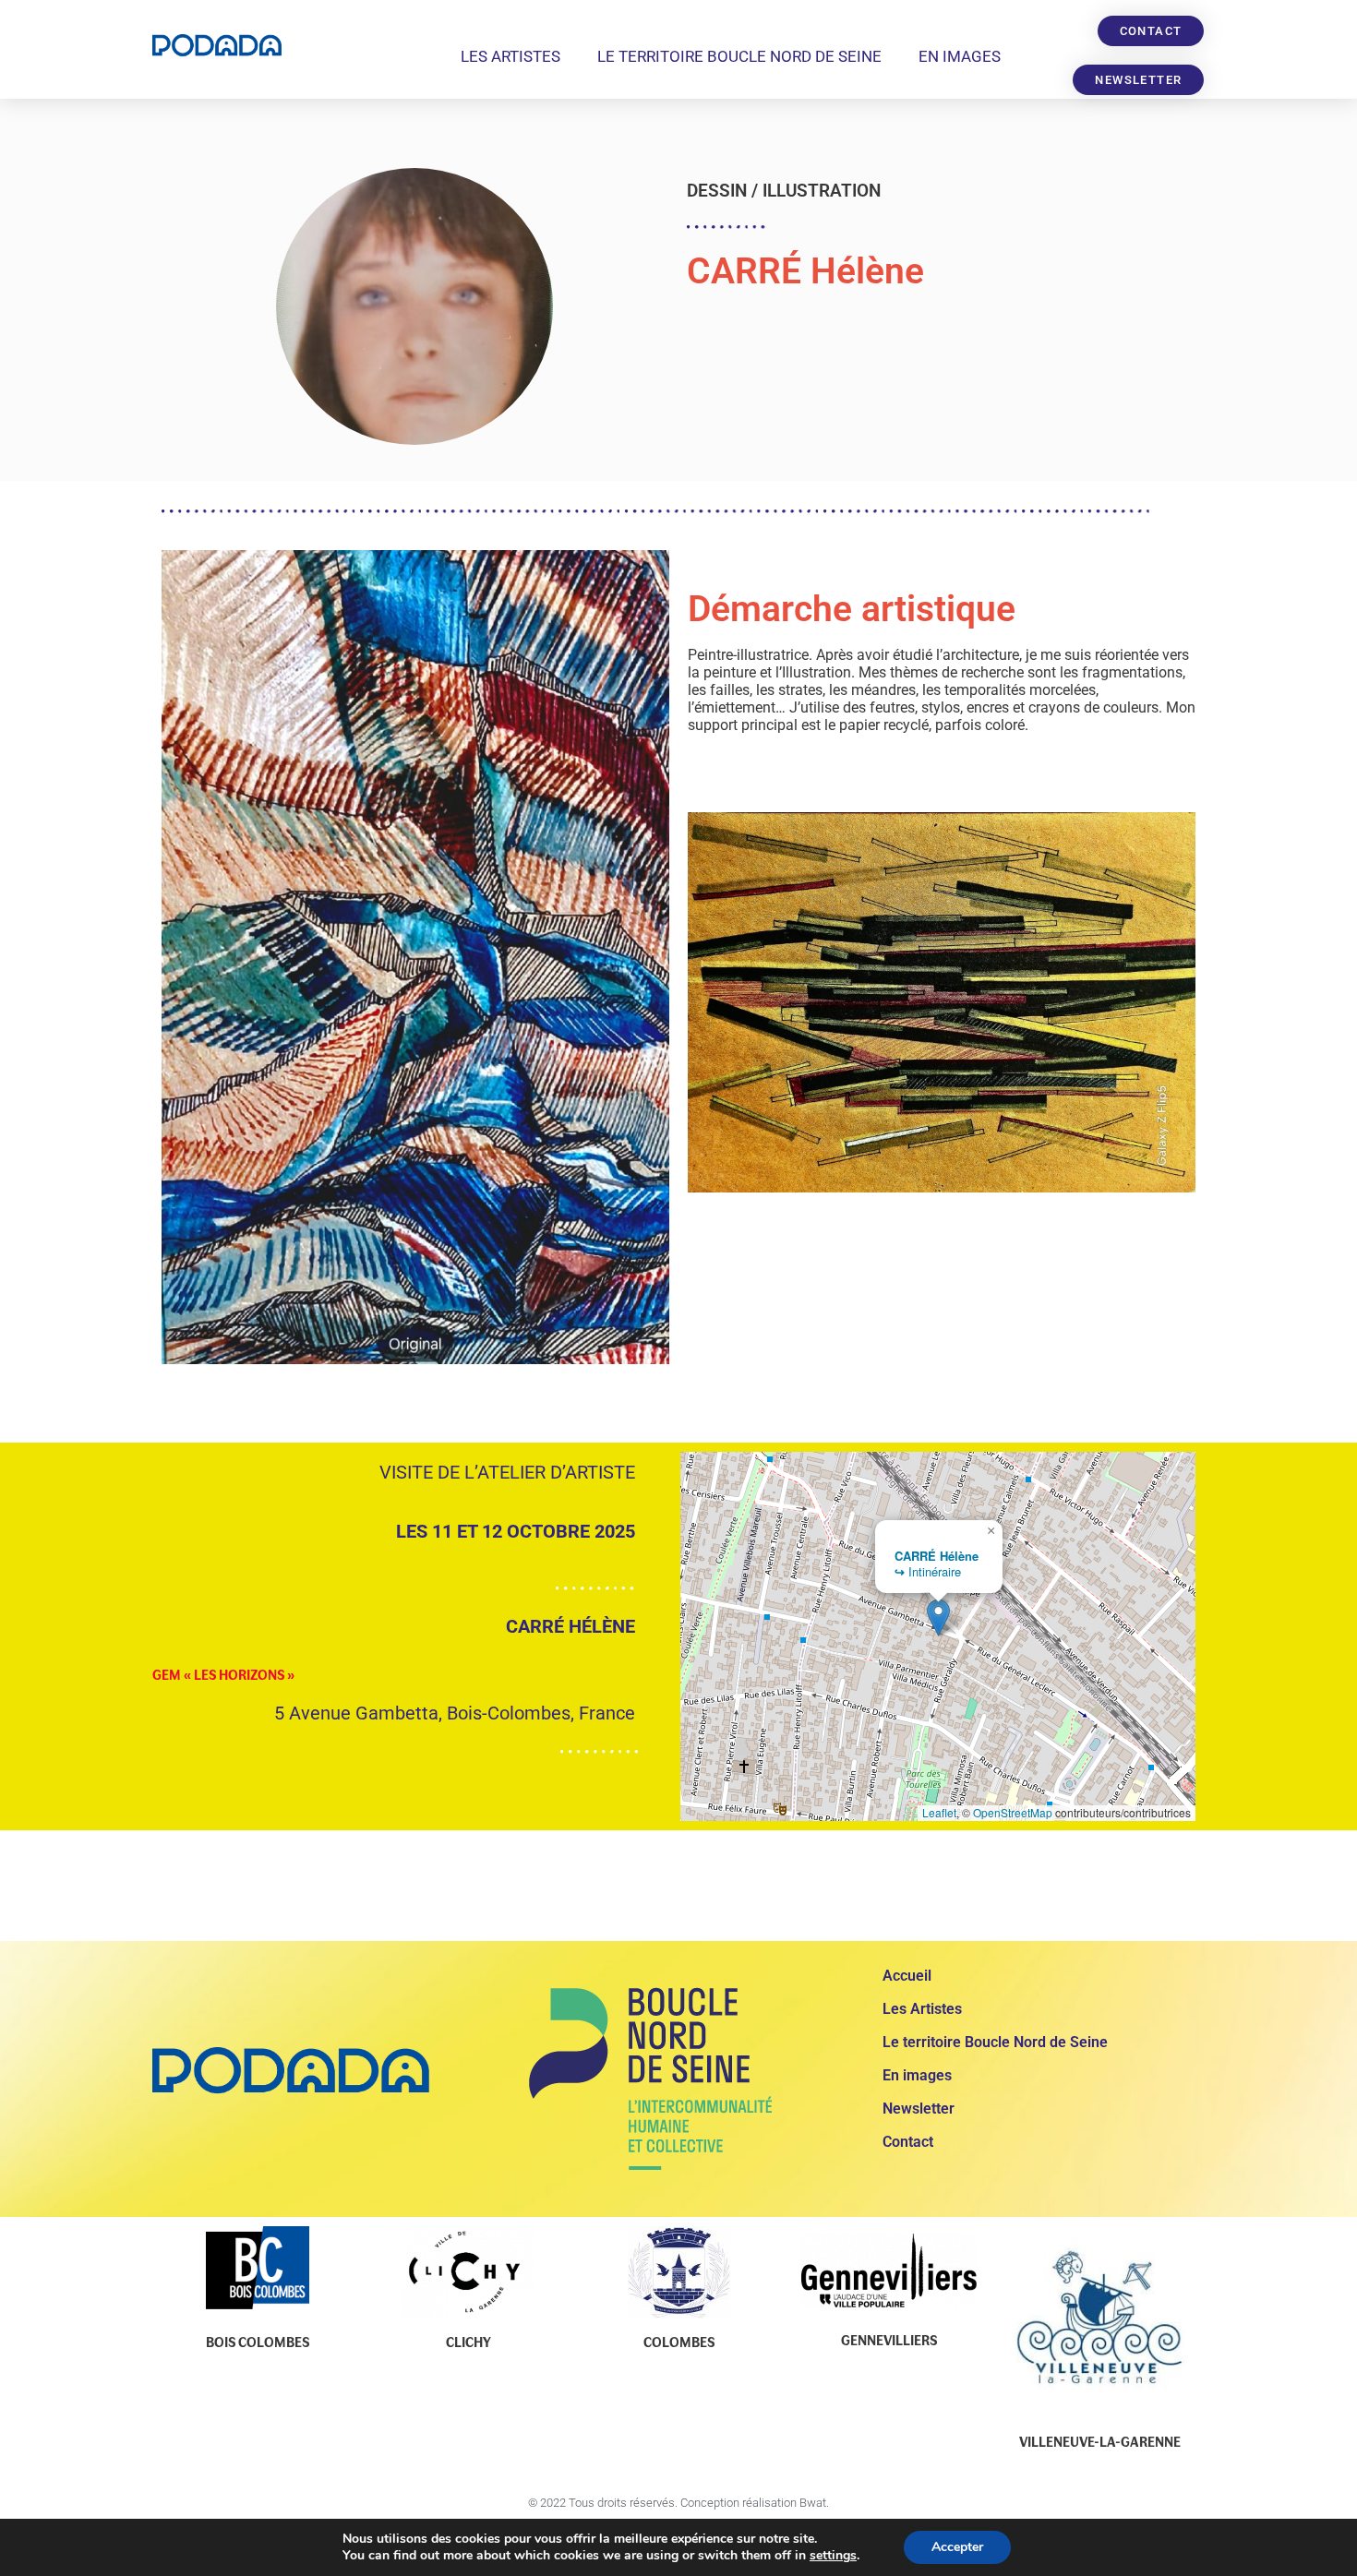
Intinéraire (928, 1571)
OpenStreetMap (1013, 1812)
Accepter (957, 2547)
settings (833, 2556)
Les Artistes (510, 56)
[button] (938, 1617)
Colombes (679, 2342)
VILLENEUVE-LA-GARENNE (1100, 2441)
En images (960, 56)
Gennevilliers (889, 2340)
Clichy (468, 2342)
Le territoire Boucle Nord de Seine (739, 56)
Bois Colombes (258, 2342)
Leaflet (939, 1812)
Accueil (907, 1976)
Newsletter (919, 2109)
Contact (908, 2142)
